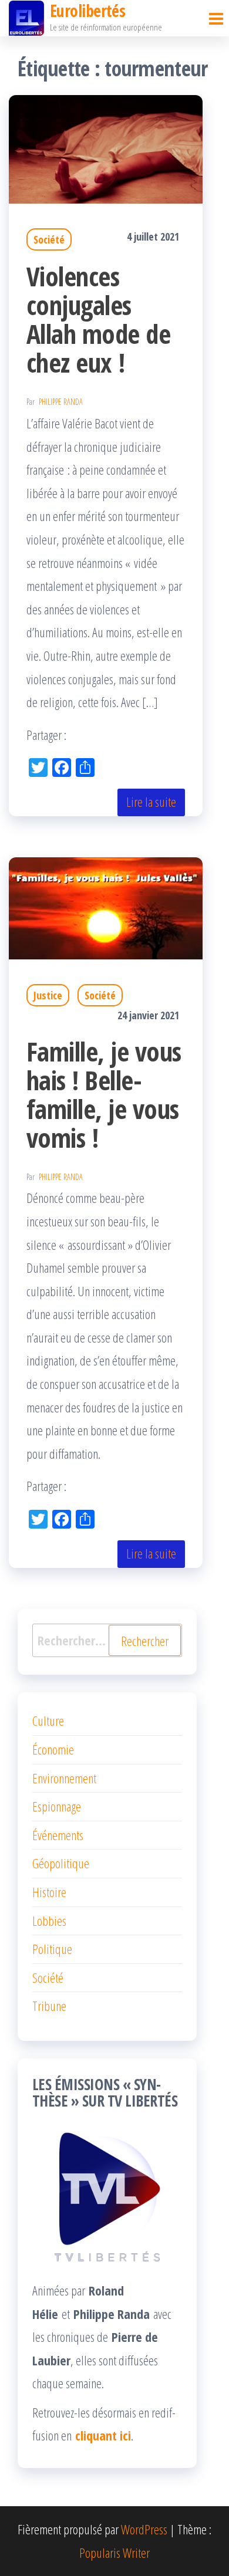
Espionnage (57, 1806)
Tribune (49, 2006)
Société (49, 239)
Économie (53, 1749)
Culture (48, 1720)
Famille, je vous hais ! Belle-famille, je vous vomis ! (104, 1094)
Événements (58, 1835)
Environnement (64, 1778)
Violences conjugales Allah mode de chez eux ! (98, 319)
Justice (48, 995)
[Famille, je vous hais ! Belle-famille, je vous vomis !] (106, 907)
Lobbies (49, 1921)
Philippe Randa (61, 402)
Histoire (49, 1892)
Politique (52, 1949)
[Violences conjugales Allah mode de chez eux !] (106, 147)
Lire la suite (151, 802)
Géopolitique (61, 1863)
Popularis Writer (114, 2553)
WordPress (144, 2529)
